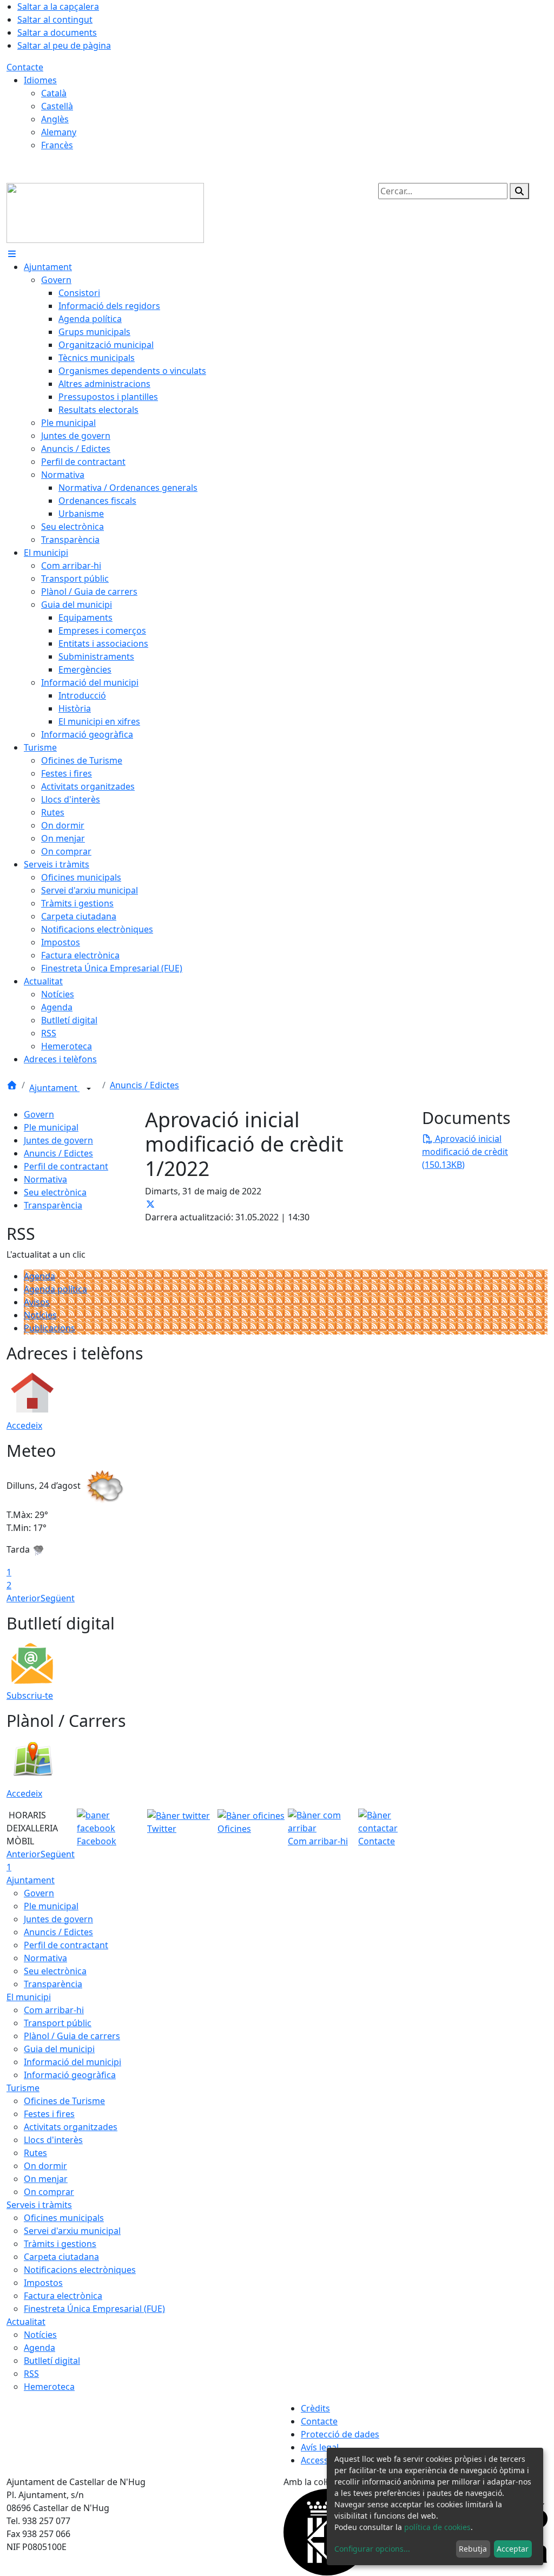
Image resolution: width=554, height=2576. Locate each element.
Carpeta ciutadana (61, 2257)
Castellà (57, 106)
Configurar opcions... (372, 2549)
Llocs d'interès (53, 2140)
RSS (31, 2374)
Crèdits (315, 2408)
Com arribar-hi (54, 2010)
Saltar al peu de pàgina (64, 45)
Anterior (24, 1598)
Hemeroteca (49, 2387)
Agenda (39, 1276)
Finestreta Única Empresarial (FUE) (94, 2309)
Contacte (25, 67)
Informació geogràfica (70, 2075)
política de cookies (437, 2527)
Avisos (37, 1302)
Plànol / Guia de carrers (72, 2036)
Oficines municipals (64, 2218)
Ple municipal (51, 1127)
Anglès (55, 119)
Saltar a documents (57, 32)
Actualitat (26, 2322)
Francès (57, 145)
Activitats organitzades (71, 2127)
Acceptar (513, 2549)
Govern (39, 1114)
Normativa (45, 1179)
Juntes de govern (58, 1140)
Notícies (40, 1315)
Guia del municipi (59, 2049)
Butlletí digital (52, 2361)
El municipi (29, 1997)
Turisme (23, 2088)
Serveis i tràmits (39, 2205)
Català (54, 93)
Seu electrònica (55, 1192)
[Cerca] (519, 191)
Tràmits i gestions (60, 2244)
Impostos (43, 2283)
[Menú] (12, 254)
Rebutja (473, 2549)
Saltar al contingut (55, 19)
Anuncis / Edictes (144, 1085)
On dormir (45, 2166)
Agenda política (55, 1289)
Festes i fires (49, 2114)
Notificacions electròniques (80, 2270)
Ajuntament (54, 1088)
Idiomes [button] (40, 80)
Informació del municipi (72, 2062)
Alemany (59, 132)
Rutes (35, 2153)
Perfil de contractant (66, 1166)
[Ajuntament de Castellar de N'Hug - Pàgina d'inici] (105, 212)
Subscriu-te (30, 1696)
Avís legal (320, 2447)
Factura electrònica (63, 2296)
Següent (58, 1598)
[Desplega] (89, 1089)
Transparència (53, 1205)
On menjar (46, 2179)
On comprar (49, 2192)
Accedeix (24, 1425)
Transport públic (58, 2023)
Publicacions (50, 1328)
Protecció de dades (340, 2434)
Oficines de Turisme (64, 2101)
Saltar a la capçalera (58, 6)
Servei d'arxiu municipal (72, 2231)
